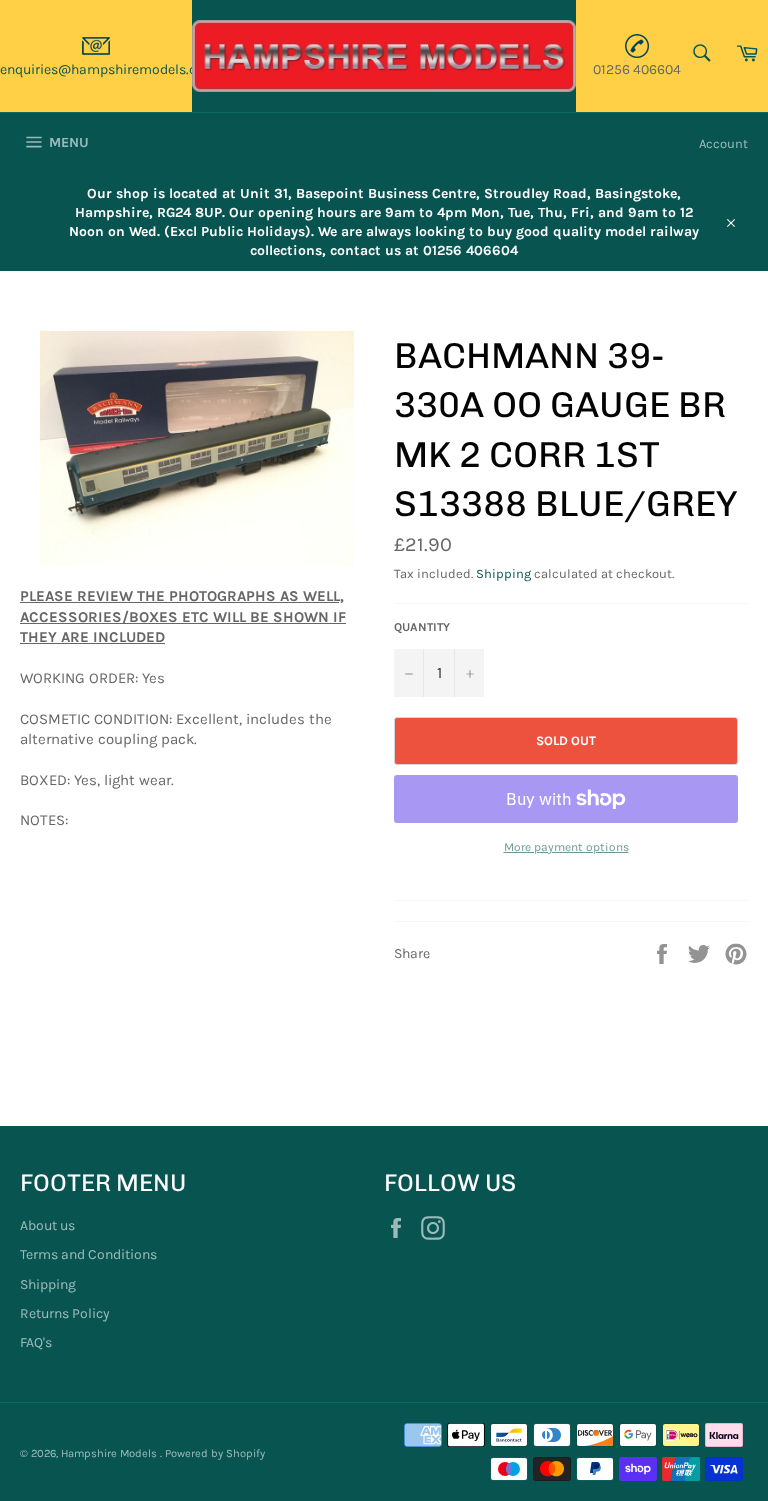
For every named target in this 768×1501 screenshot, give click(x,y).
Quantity (422, 627)
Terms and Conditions (88, 1254)
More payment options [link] (566, 847)
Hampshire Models (110, 1453)
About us (47, 1225)
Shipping (503, 573)
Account (723, 143)
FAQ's (36, 1342)
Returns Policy (65, 1313)
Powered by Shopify (215, 1453)
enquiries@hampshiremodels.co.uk (111, 69)
